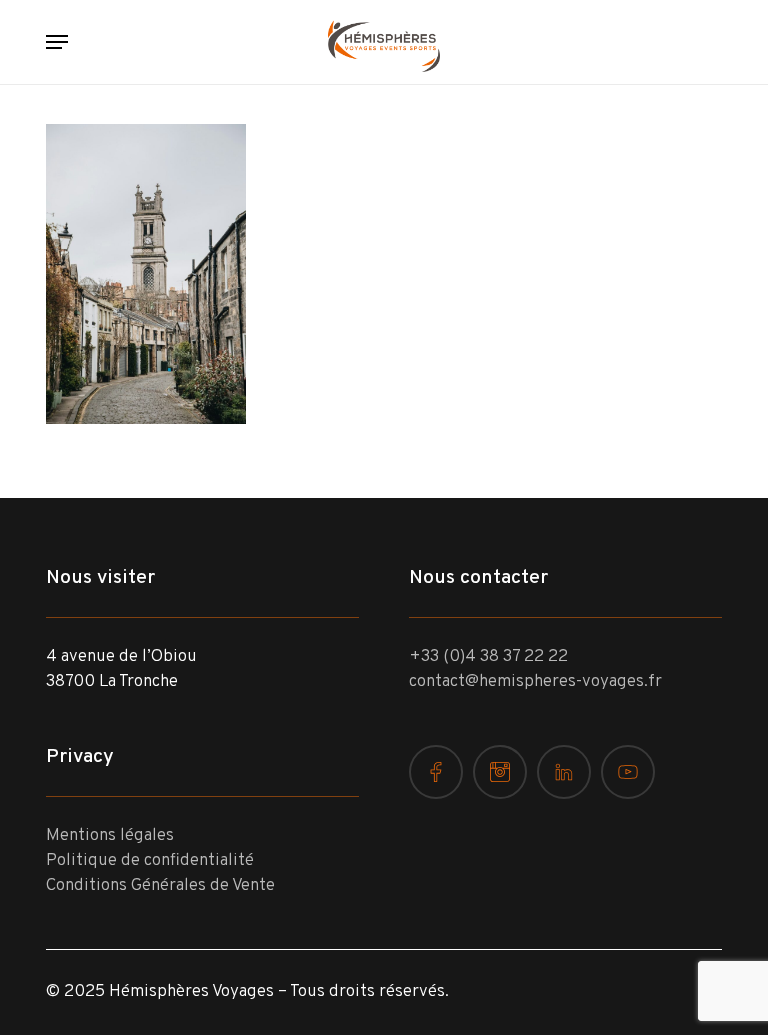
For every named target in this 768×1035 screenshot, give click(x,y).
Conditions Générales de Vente (160, 886)
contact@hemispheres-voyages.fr (535, 682)
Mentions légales (110, 836)
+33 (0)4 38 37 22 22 (488, 657)
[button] (57, 42)
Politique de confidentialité (150, 861)
